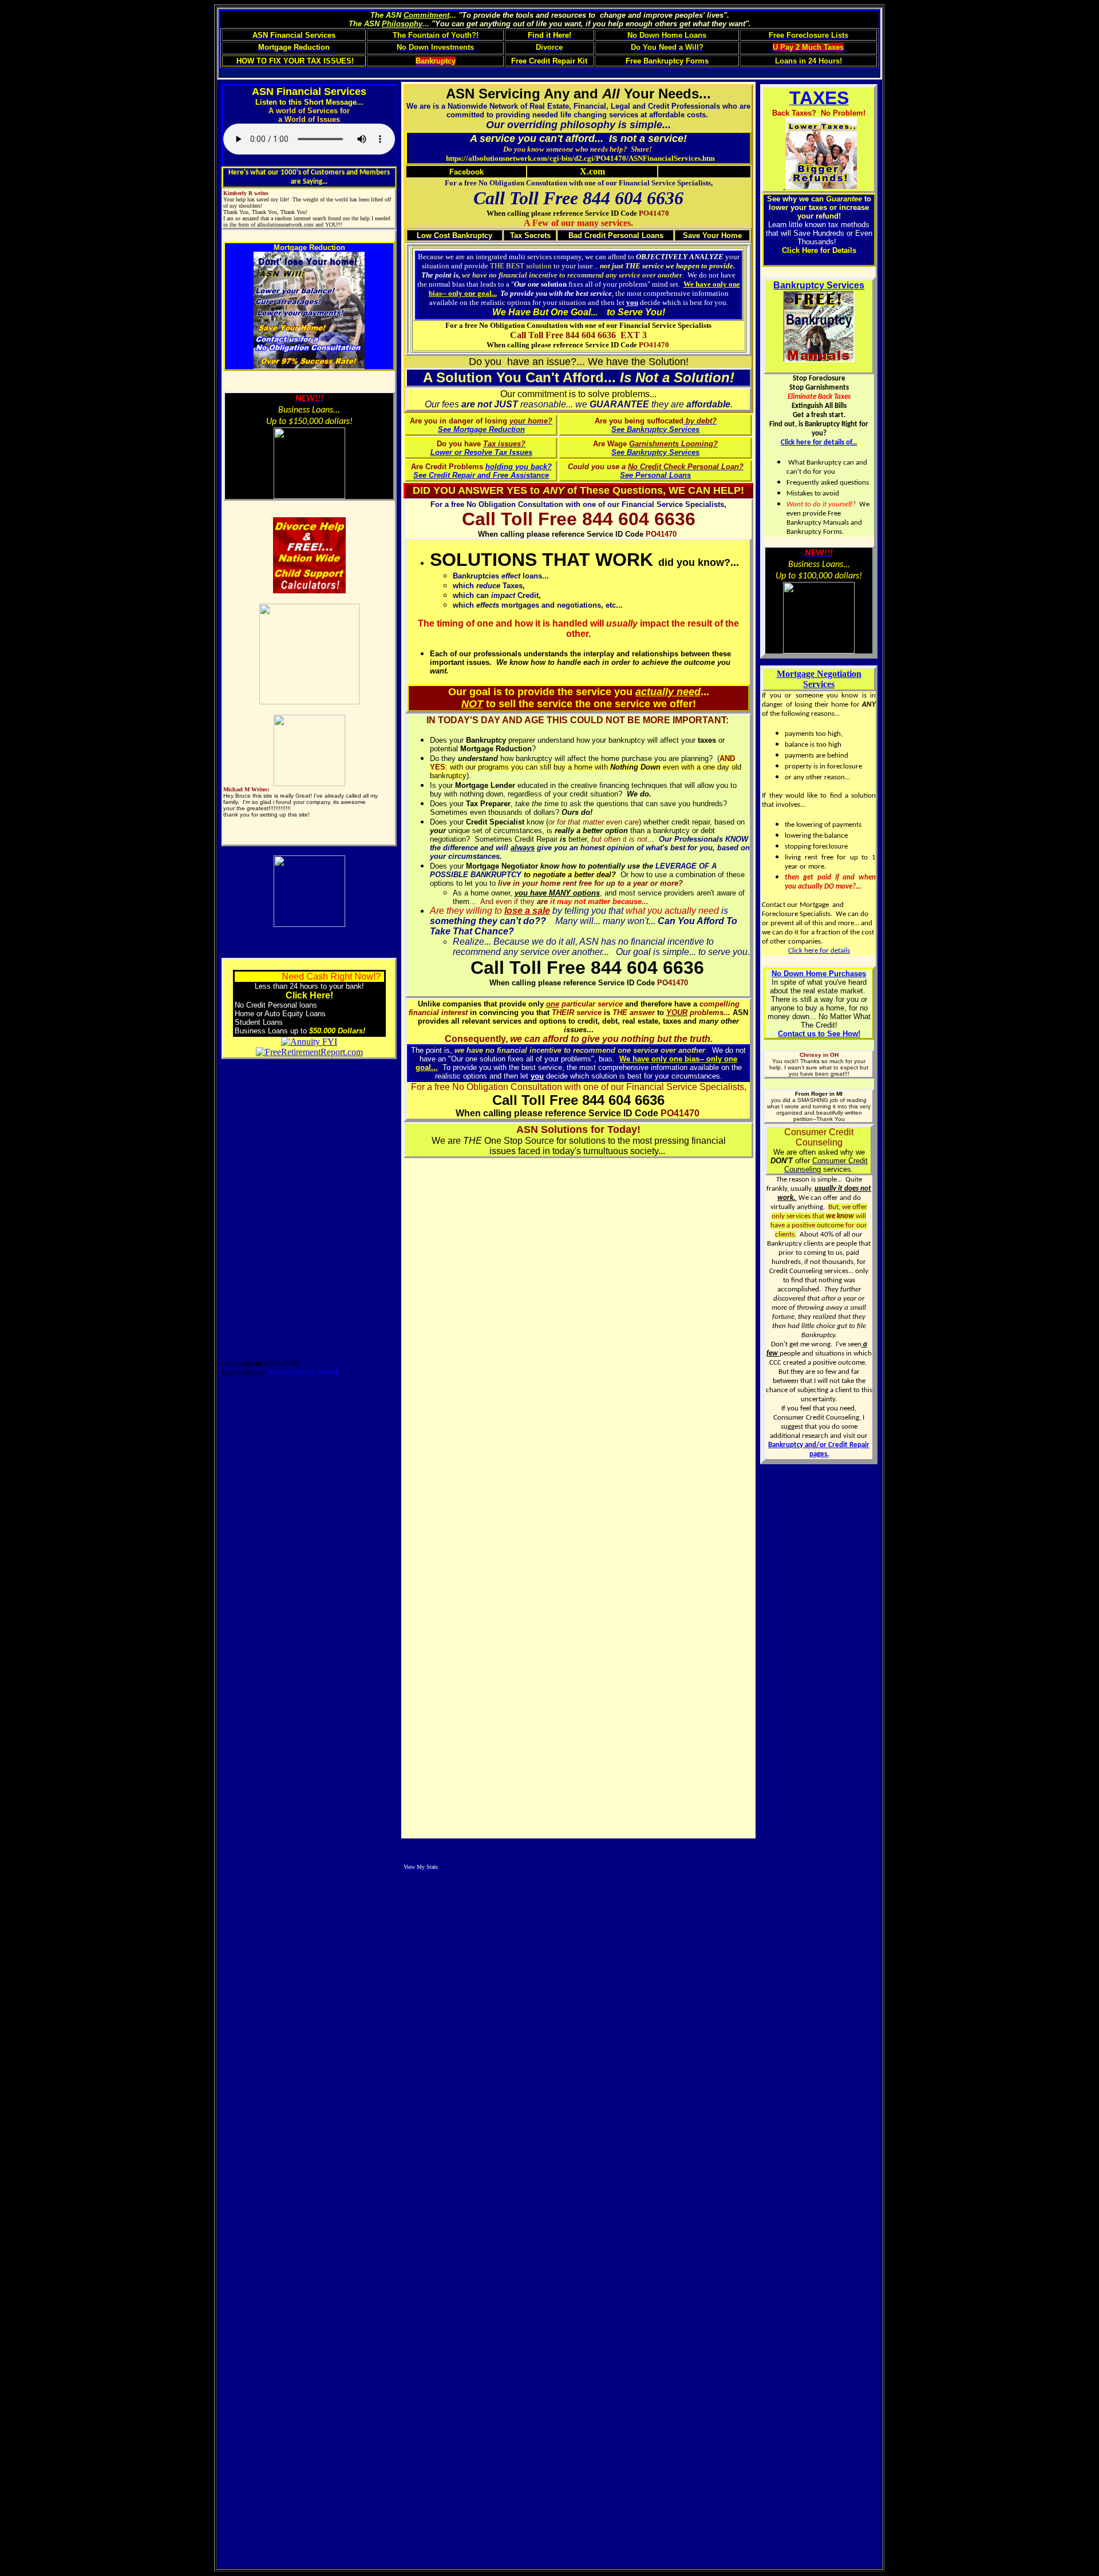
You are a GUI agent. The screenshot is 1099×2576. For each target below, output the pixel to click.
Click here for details (819, 951)
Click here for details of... (819, 443)
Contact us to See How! (819, 1034)
